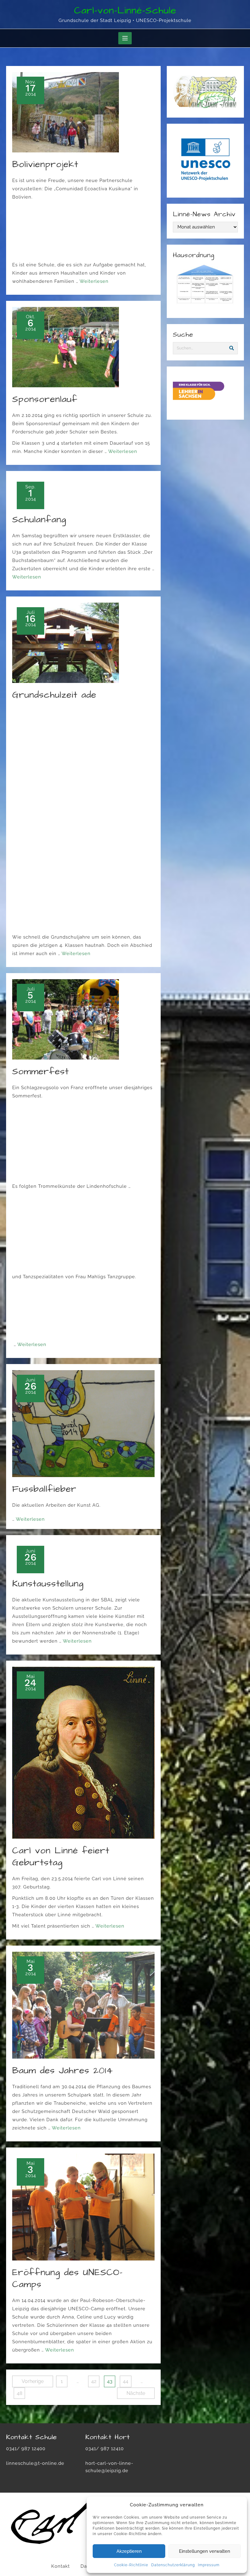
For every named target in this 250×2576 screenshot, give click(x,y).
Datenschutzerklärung (173, 2565)
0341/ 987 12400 (26, 2449)
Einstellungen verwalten (205, 2551)
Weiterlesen (94, 281)
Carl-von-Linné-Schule (125, 11)
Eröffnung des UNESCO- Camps (67, 2278)
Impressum (209, 2565)
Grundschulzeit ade (54, 695)
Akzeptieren (129, 2551)
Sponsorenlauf (45, 399)
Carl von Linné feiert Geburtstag (61, 1857)
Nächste (136, 2393)
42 (94, 2381)
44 (126, 2381)
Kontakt (61, 2566)
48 (20, 2393)
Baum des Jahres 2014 (62, 2071)
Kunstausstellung (48, 1584)
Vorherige (33, 2381)
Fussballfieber (44, 1489)
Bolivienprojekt (45, 164)
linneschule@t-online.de (35, 2463)
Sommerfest (41, 1071)
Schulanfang (39, 520)
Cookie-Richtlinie (131, 2565)
